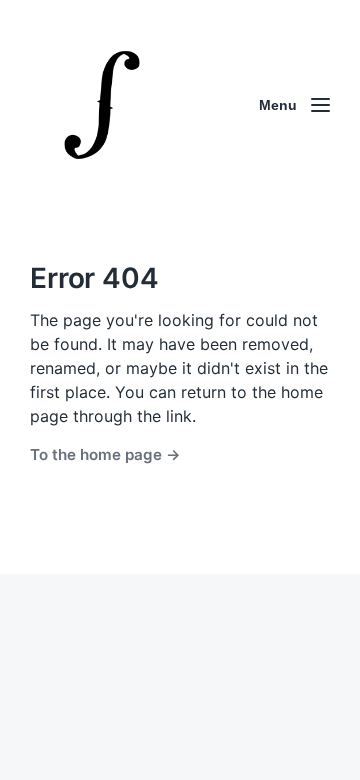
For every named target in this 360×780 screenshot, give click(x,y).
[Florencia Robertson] (102, 105)
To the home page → (105, 454)
